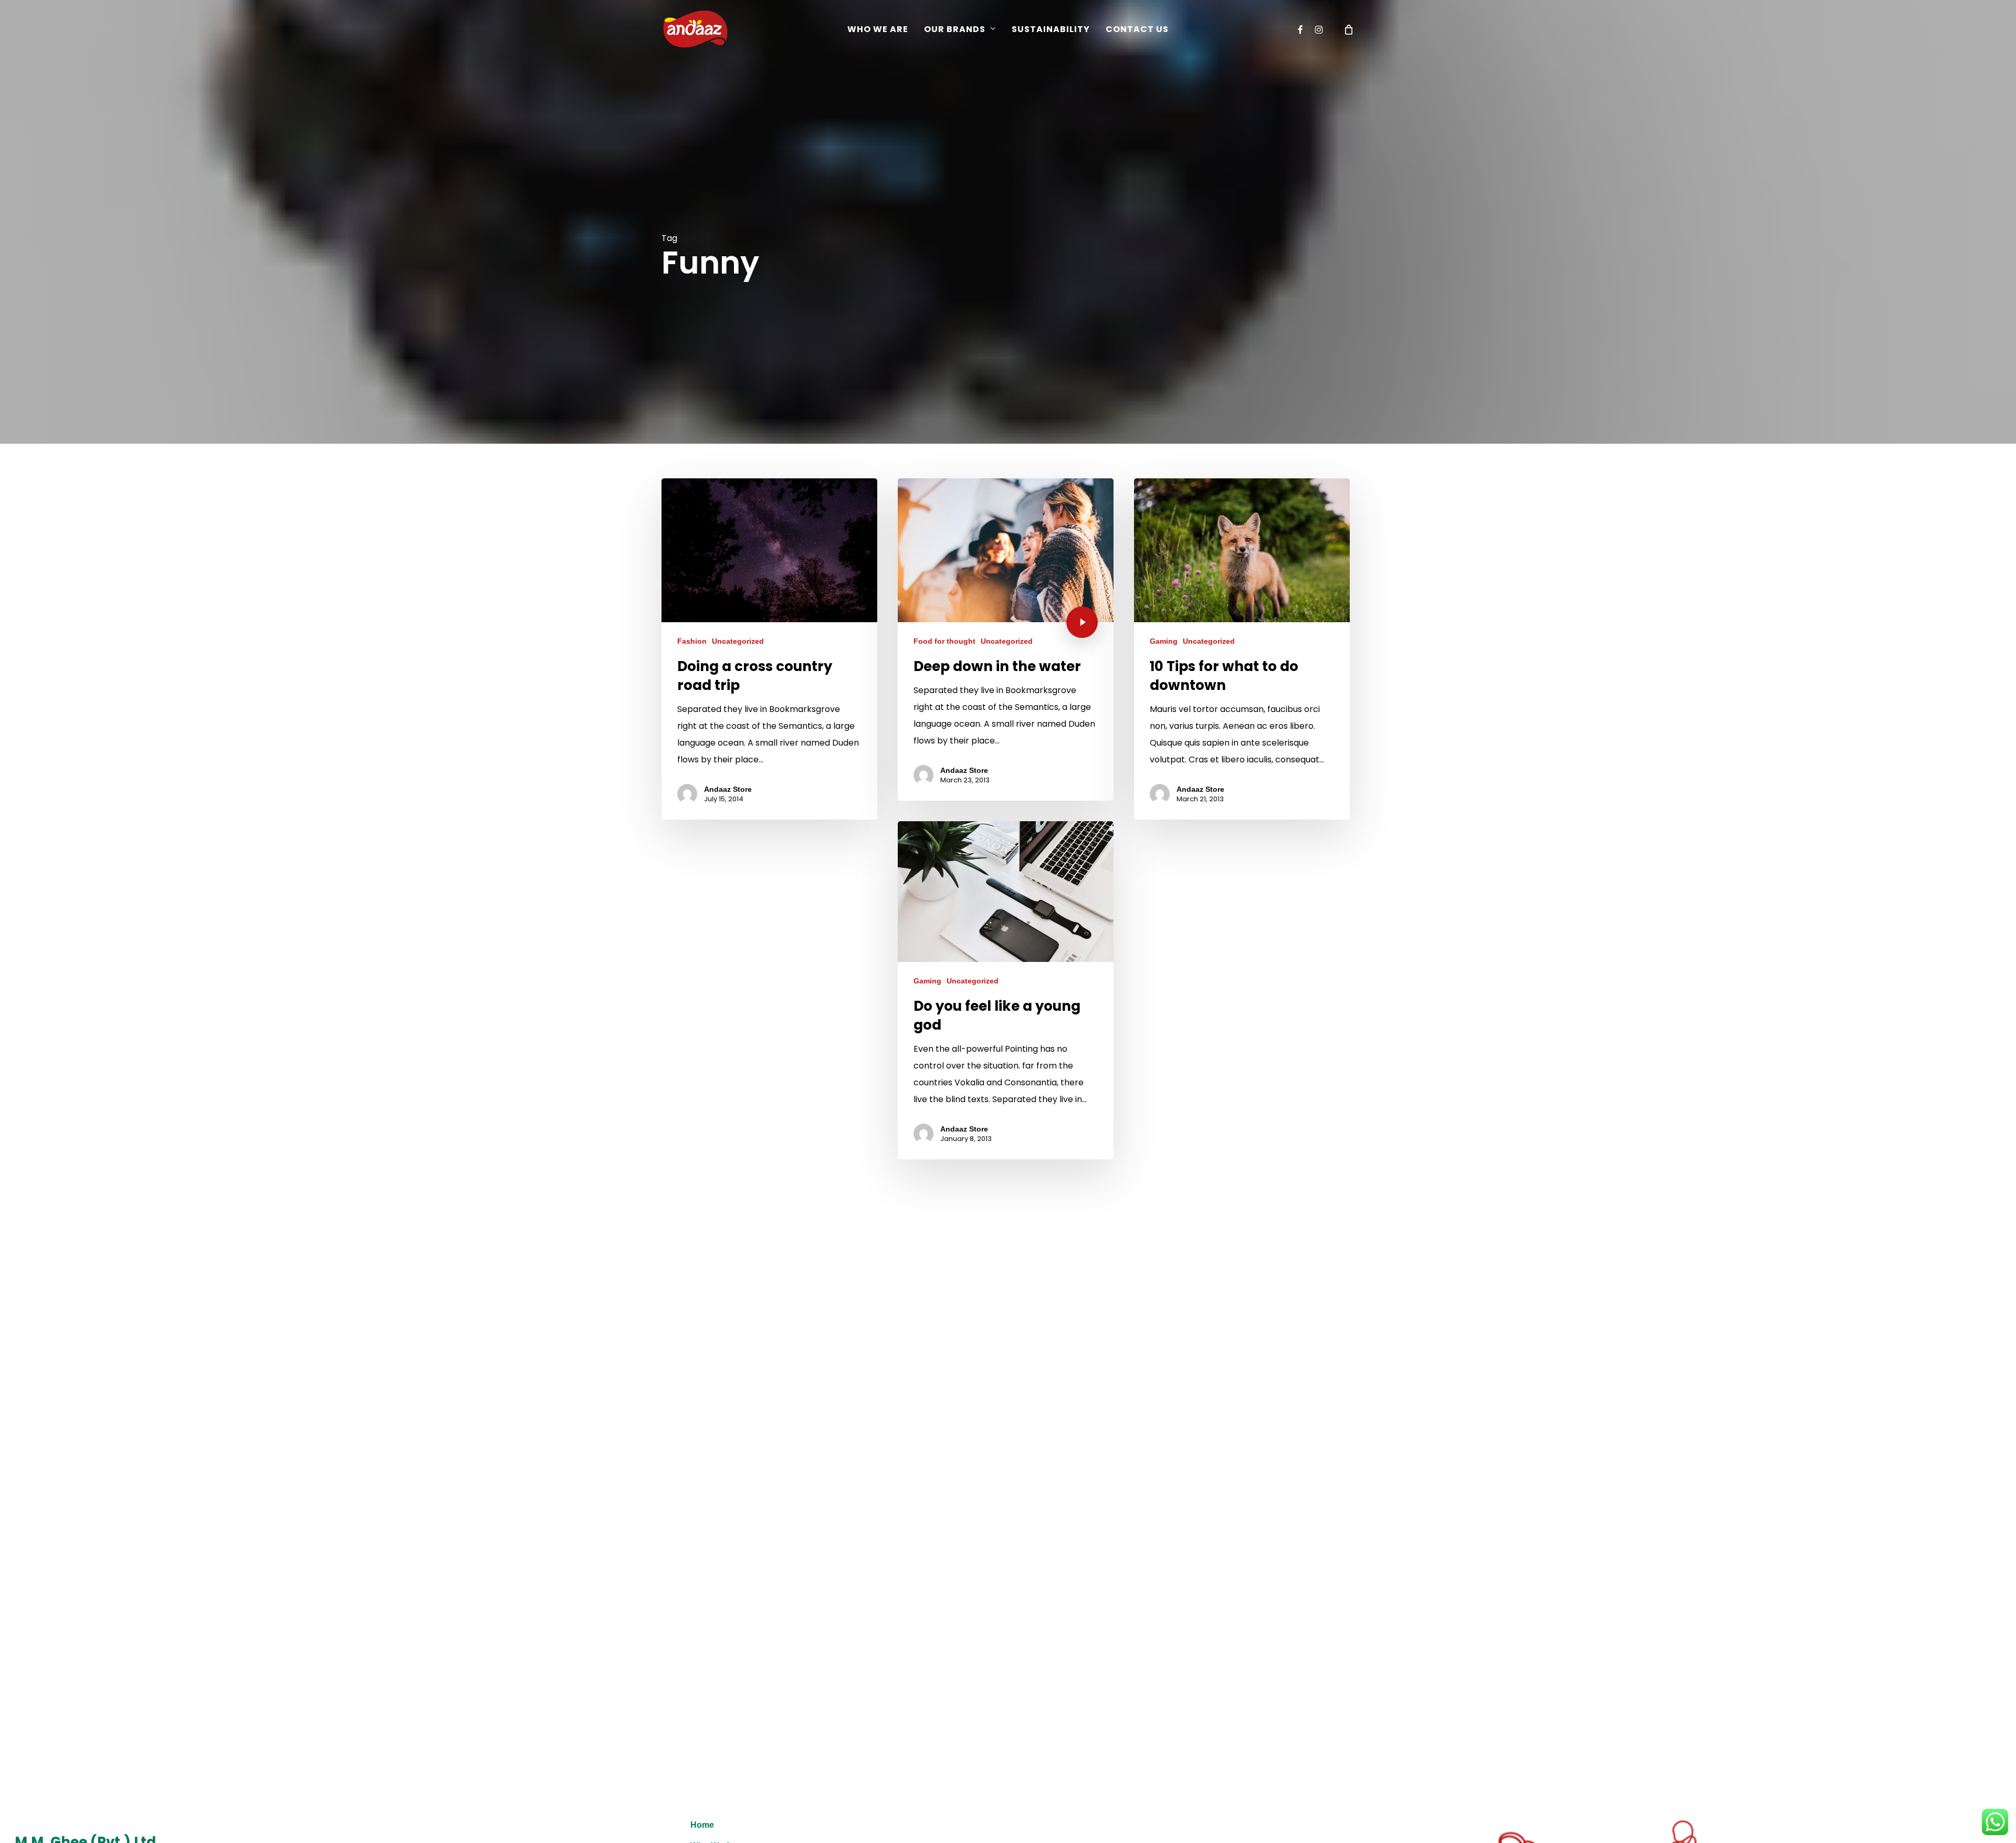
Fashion (692, 641)
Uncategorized (738, 641)
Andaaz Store (728, 789)
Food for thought (944, 641)
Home (702, 1825)
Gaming (1164, 641)
